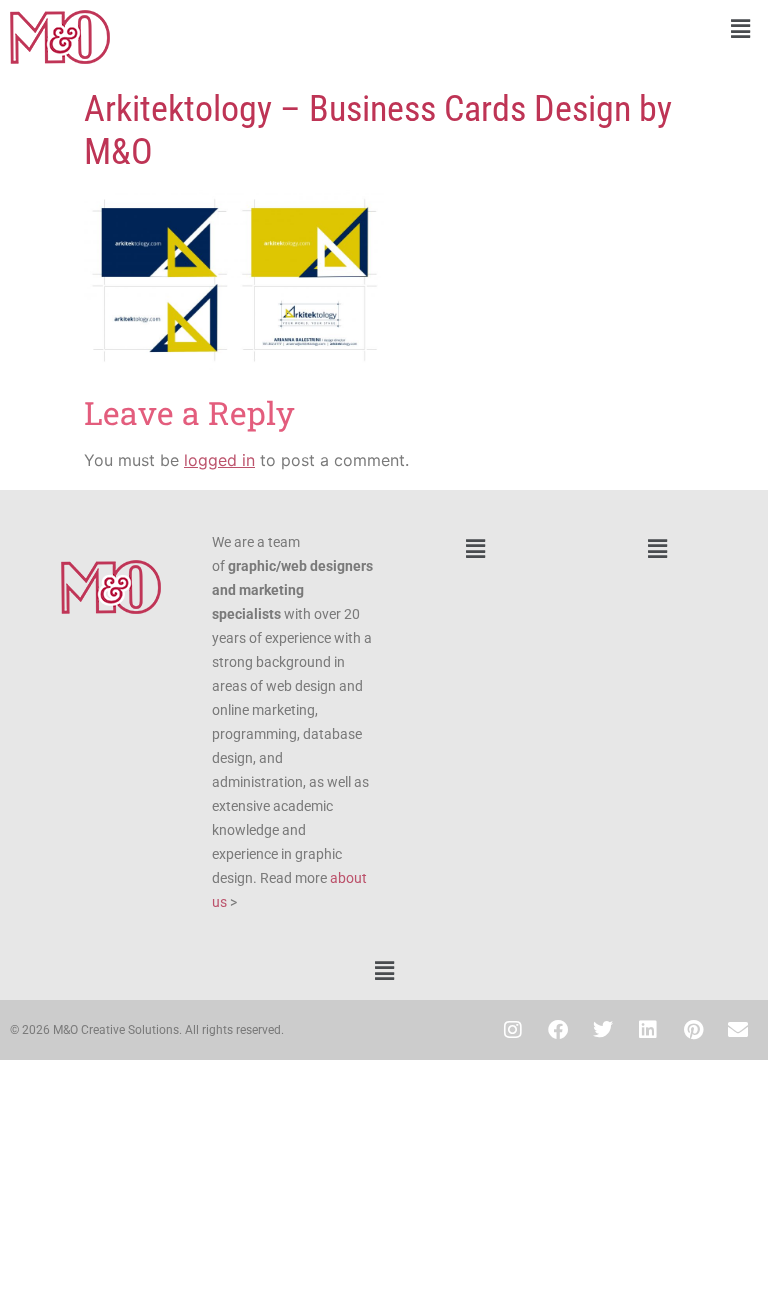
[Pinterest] (693, 1030)
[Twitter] (603, 1030)
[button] (576, 28)
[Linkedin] (648, 1030)
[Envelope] (738, 1030)
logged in (219, 460)
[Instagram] (513, 1030)
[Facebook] (558, 1030)
